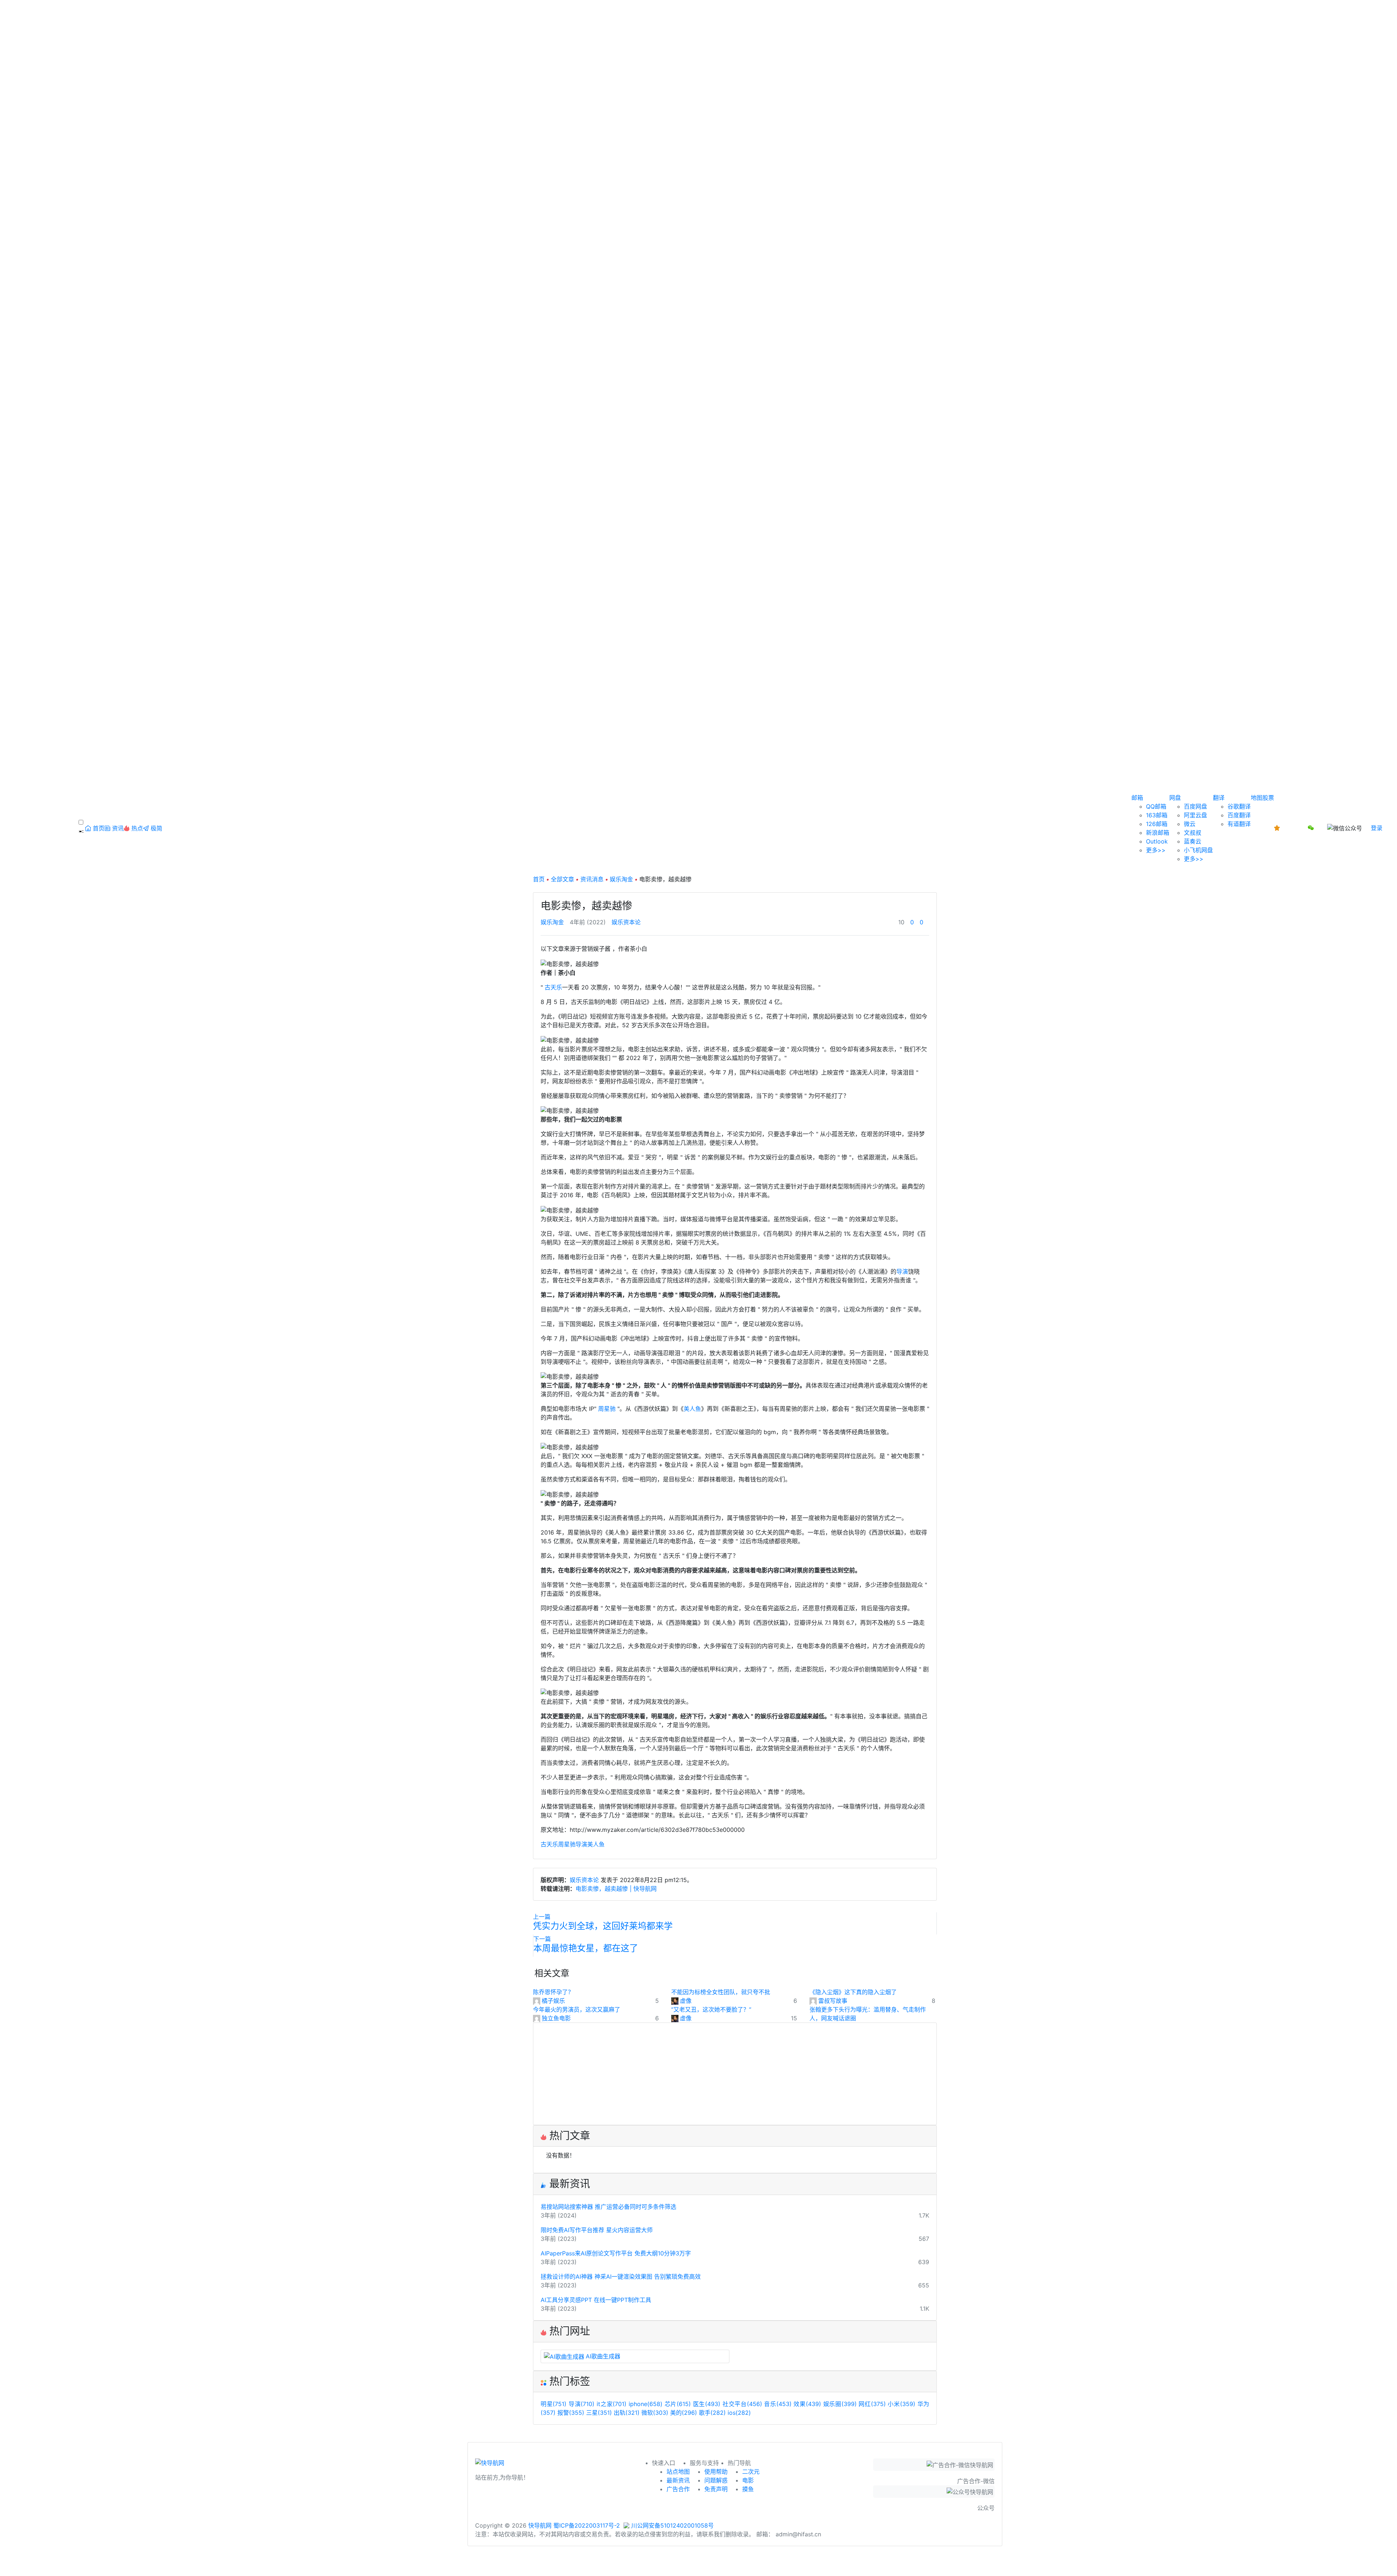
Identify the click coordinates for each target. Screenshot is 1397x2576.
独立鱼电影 (556, 2018)
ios (739, 2413)
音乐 (778, 2404)
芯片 (678, 2404)
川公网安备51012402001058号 (672, 2525)
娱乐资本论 (626, 922)
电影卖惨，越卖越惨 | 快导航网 (616, 1889)
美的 (684, 2413)
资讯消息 (592, 879)
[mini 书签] (698, 2564)
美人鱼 (692, 1409)
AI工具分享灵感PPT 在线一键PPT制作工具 (596, 2300)
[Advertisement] (735, 2074)
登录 (1377, 828)
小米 (901, 2404)
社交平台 (742, 2404)
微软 (655, 2413)
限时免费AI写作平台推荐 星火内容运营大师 (597, 2230)
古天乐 (553, 987)
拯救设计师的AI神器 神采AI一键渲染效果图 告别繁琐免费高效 (621, 2277)
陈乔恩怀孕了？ (553, 1992)
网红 (872, 2404)
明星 (554, 2404)
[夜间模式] (698, 2572)
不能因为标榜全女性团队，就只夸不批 (721, 1992)
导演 (902, 1271)
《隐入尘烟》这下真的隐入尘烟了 (853, 1992)
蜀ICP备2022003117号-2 (587, 2525)
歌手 (712, 2413)
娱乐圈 (840, 2404)
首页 (539, 879)
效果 (807, 2404)
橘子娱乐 (553, 2001)
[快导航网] (490, 2465)
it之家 (612, 2404)
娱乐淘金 (621, 879)
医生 (707, 2404)
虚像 (686, 2001)
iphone (646, 2404)
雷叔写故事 (833, 2001)
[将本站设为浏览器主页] (1278, 828)
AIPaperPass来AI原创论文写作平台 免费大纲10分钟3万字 (616, 2253)
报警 (571, 2413)
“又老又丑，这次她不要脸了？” (711, 2009)
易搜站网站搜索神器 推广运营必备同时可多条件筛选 (608, 2207)
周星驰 (607, 1409)
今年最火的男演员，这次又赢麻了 (577, 2009)
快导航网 (540, 2525)
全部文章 (562, 879)
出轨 (627, 2413)
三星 (599, 2413)
